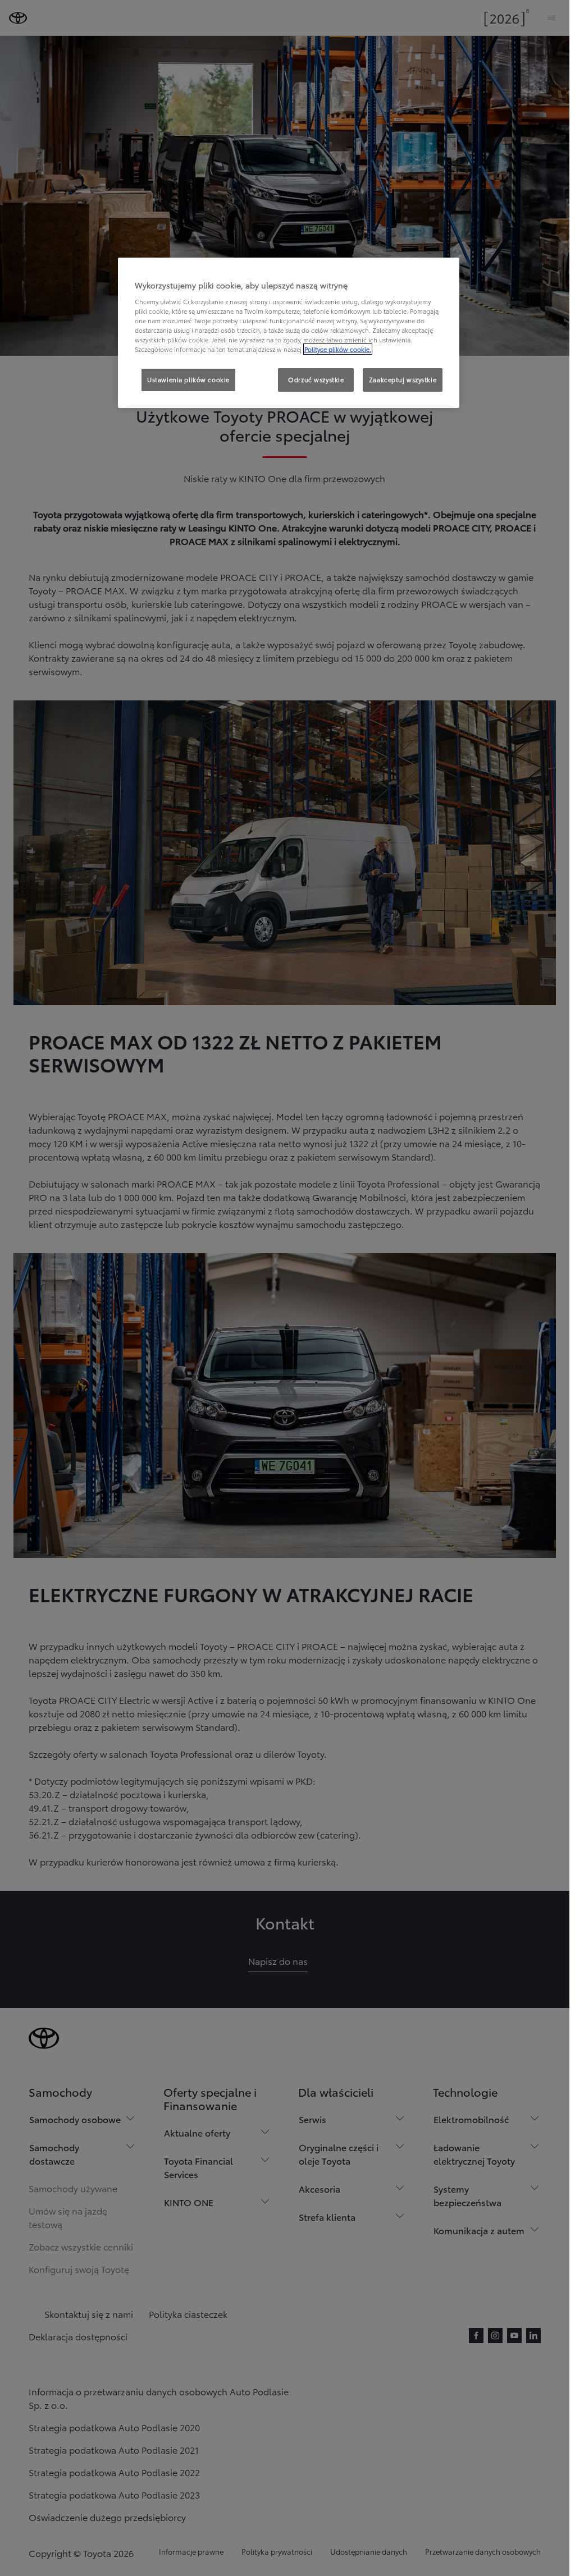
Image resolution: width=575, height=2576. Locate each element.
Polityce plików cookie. (338, 349)
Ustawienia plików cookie (188, 379)
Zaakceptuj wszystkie (403, 379)
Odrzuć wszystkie (316, 379)
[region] (289, 333)
